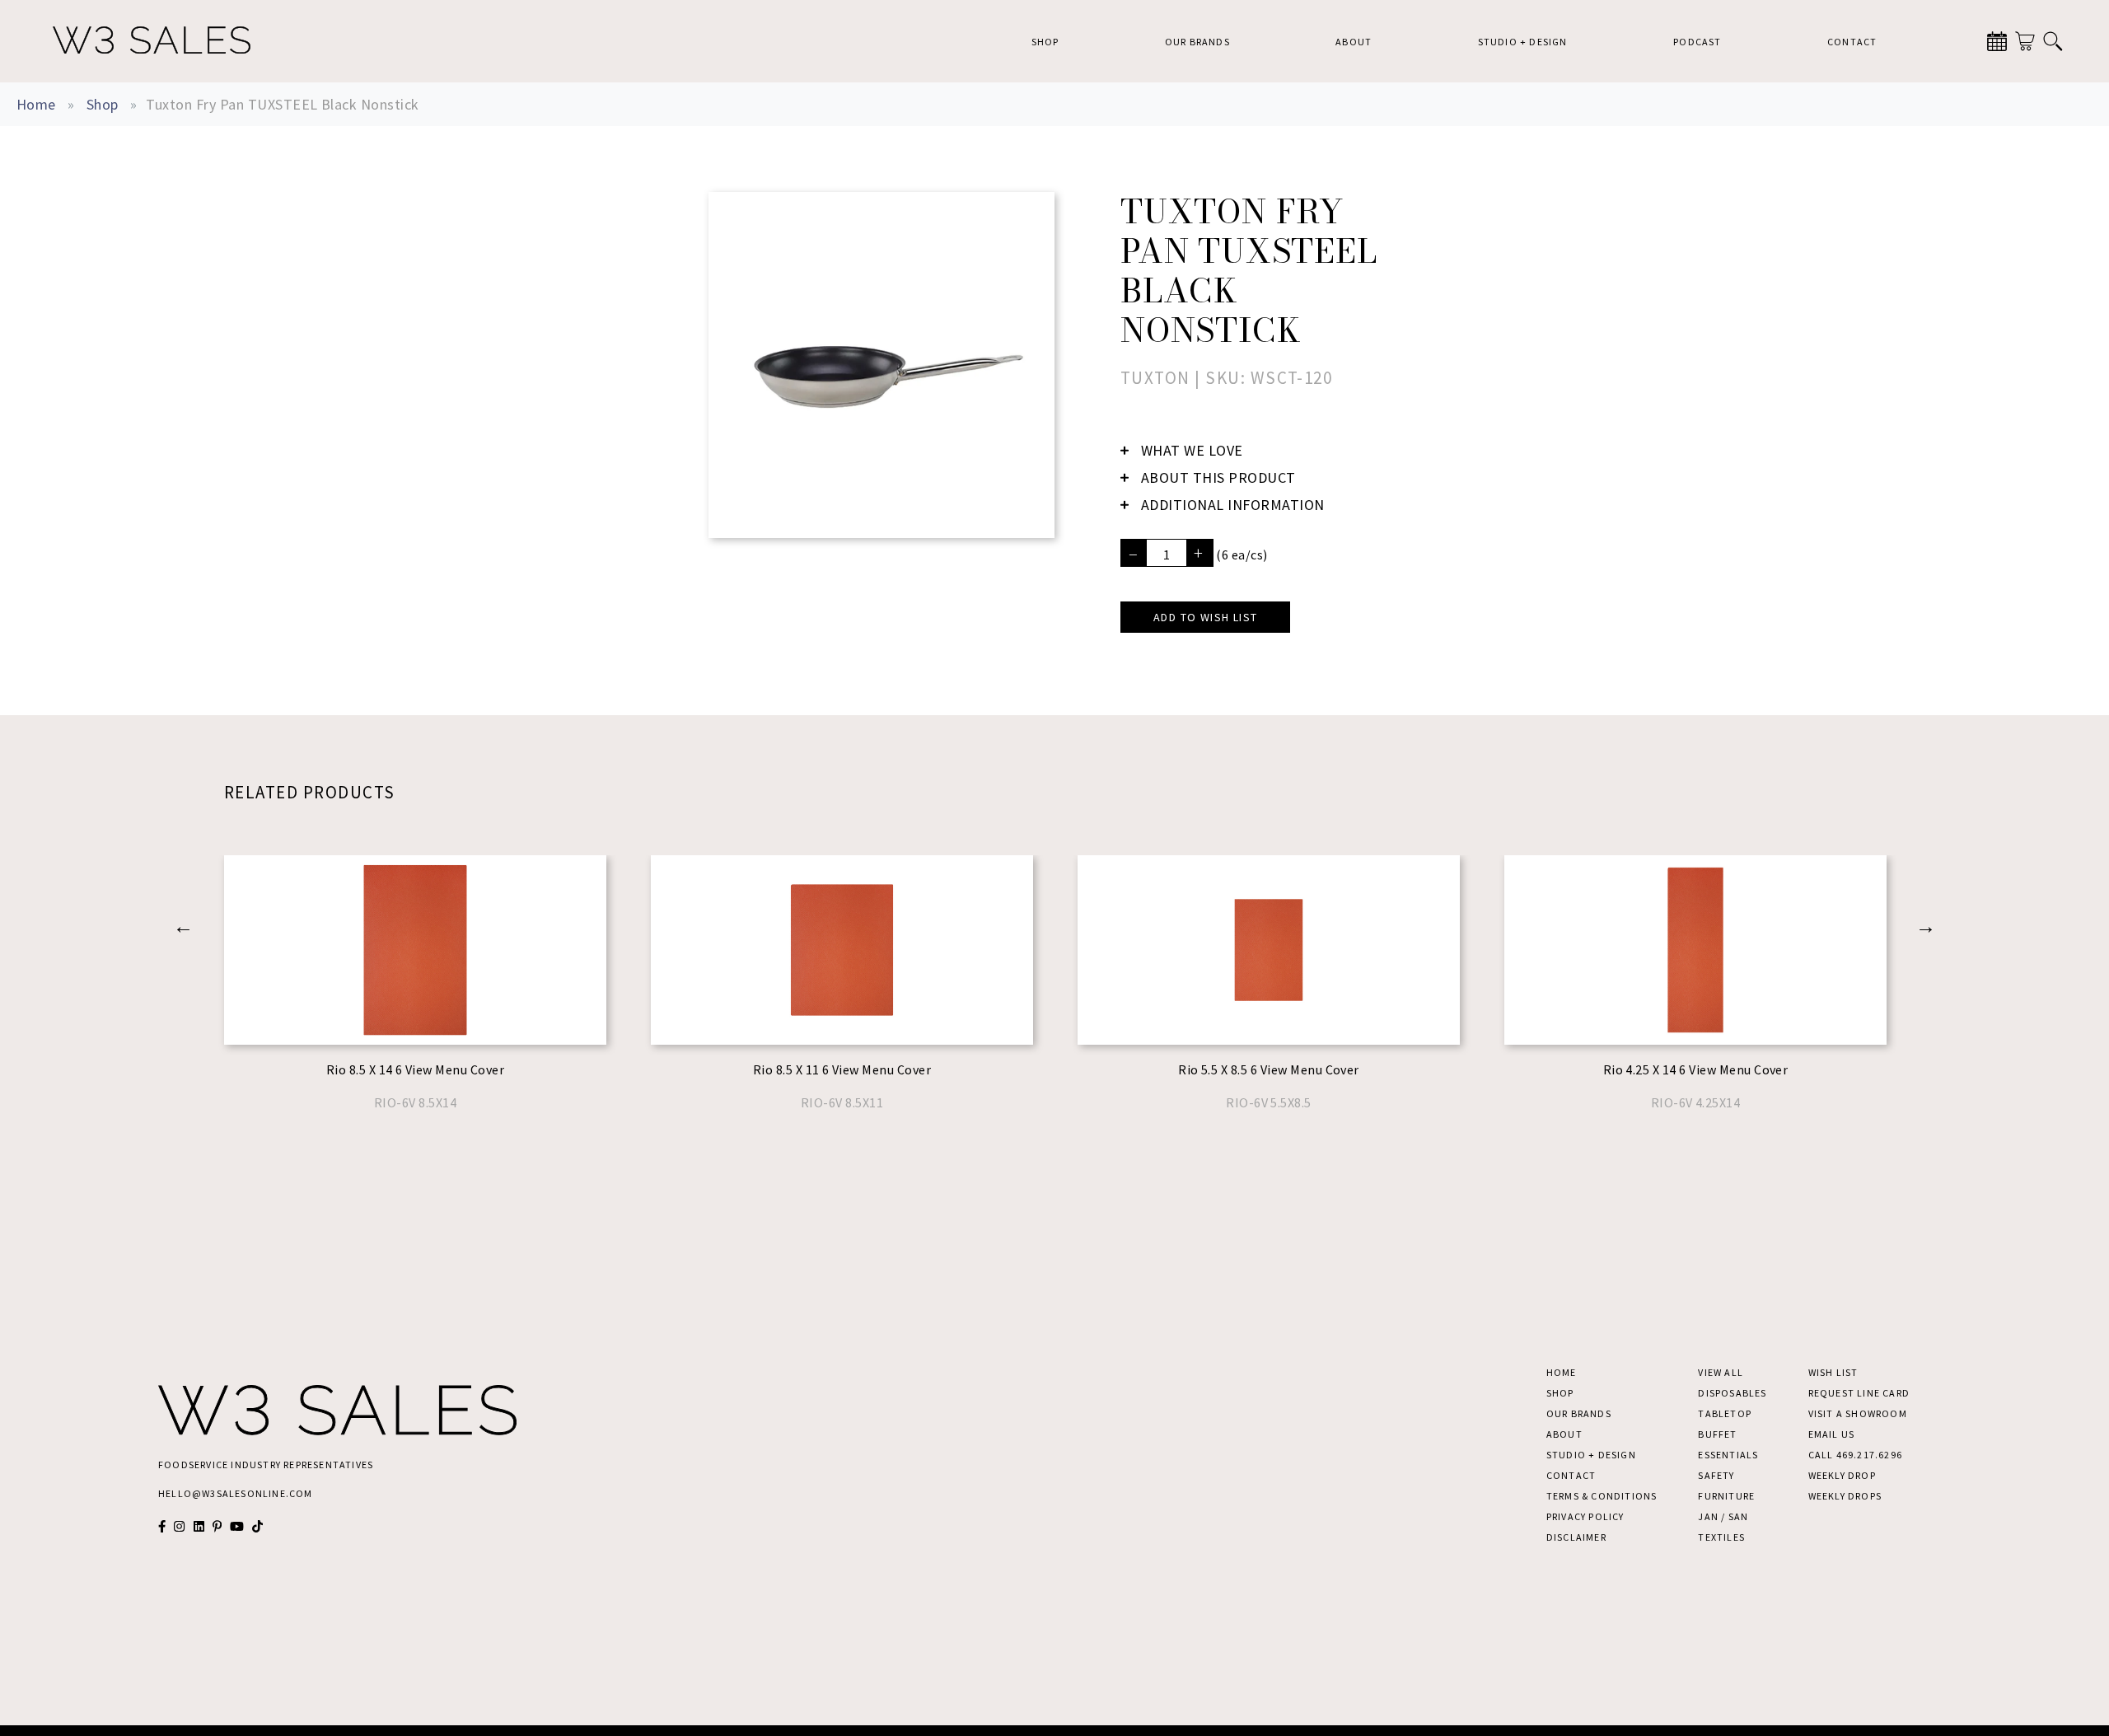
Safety (1716, 1475)
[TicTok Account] (257, 1526)
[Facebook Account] (162, 1526)
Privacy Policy (1585, 1516)
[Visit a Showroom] (1997, 41)
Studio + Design (1523, 42)
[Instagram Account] (179, 1526)
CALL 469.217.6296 (1855, 1455)
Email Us (1832, 1434)
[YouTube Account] (237, 1526)
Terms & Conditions (1602, 1496)
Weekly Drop (1842, 1475)
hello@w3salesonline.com (236, 1493)
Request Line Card (1859, 1393)
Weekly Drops (1845, 1496)
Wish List (1833, 1372)
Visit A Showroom (1858, 1413)
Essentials (1728, 1455)
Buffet (1717, 1434)
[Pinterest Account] (217, 1526)
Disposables (1732, 1393)
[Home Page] (152, 41)
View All (1721, 1372)
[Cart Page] (2025, 41)
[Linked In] (199, 1526)
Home (36, 104)
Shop (1045, 42)
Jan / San (1723, 1516)
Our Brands (1197, 42)
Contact (1852, 42)
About (1354, 42)
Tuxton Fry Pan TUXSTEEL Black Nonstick (282, 104)
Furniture (1726, 1496)
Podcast (1697, 42)
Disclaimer (1576, 1537)
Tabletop (1725, 1413)
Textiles (1721, 1537)
